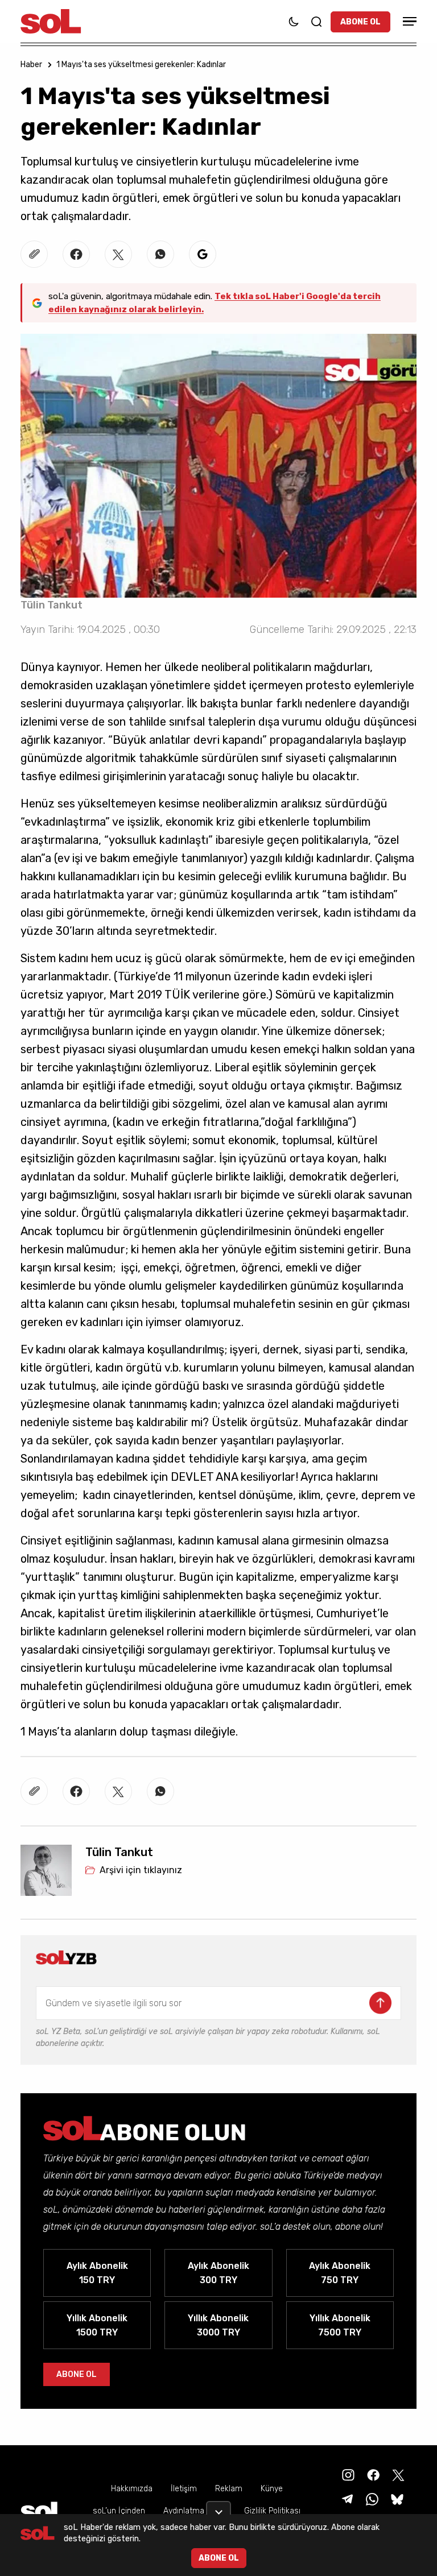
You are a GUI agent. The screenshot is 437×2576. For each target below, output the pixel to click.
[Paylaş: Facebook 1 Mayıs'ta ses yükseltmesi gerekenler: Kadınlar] (76, 254)
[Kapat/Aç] (218, 2508)
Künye (272, 2489)
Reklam (229, 2489)
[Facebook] (372, 2474)
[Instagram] (347, 2474)
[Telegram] (346, 2498)
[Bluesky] (397, 2498)
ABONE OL (360, 22)
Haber (31, 65)
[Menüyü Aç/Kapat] (408, 21)
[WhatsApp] (371, 2498)
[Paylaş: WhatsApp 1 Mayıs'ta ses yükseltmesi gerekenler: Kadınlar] (160, 254)
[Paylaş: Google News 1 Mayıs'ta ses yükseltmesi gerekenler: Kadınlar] (203, 254)
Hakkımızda (132, 2489)
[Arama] (316, 22)
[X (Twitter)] (397, 2474)
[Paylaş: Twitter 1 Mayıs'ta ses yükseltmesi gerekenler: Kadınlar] (118, 254)
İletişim (184, 2489)
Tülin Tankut (51, 605)
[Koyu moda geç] (294, 22)
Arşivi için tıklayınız (141, 1870)
